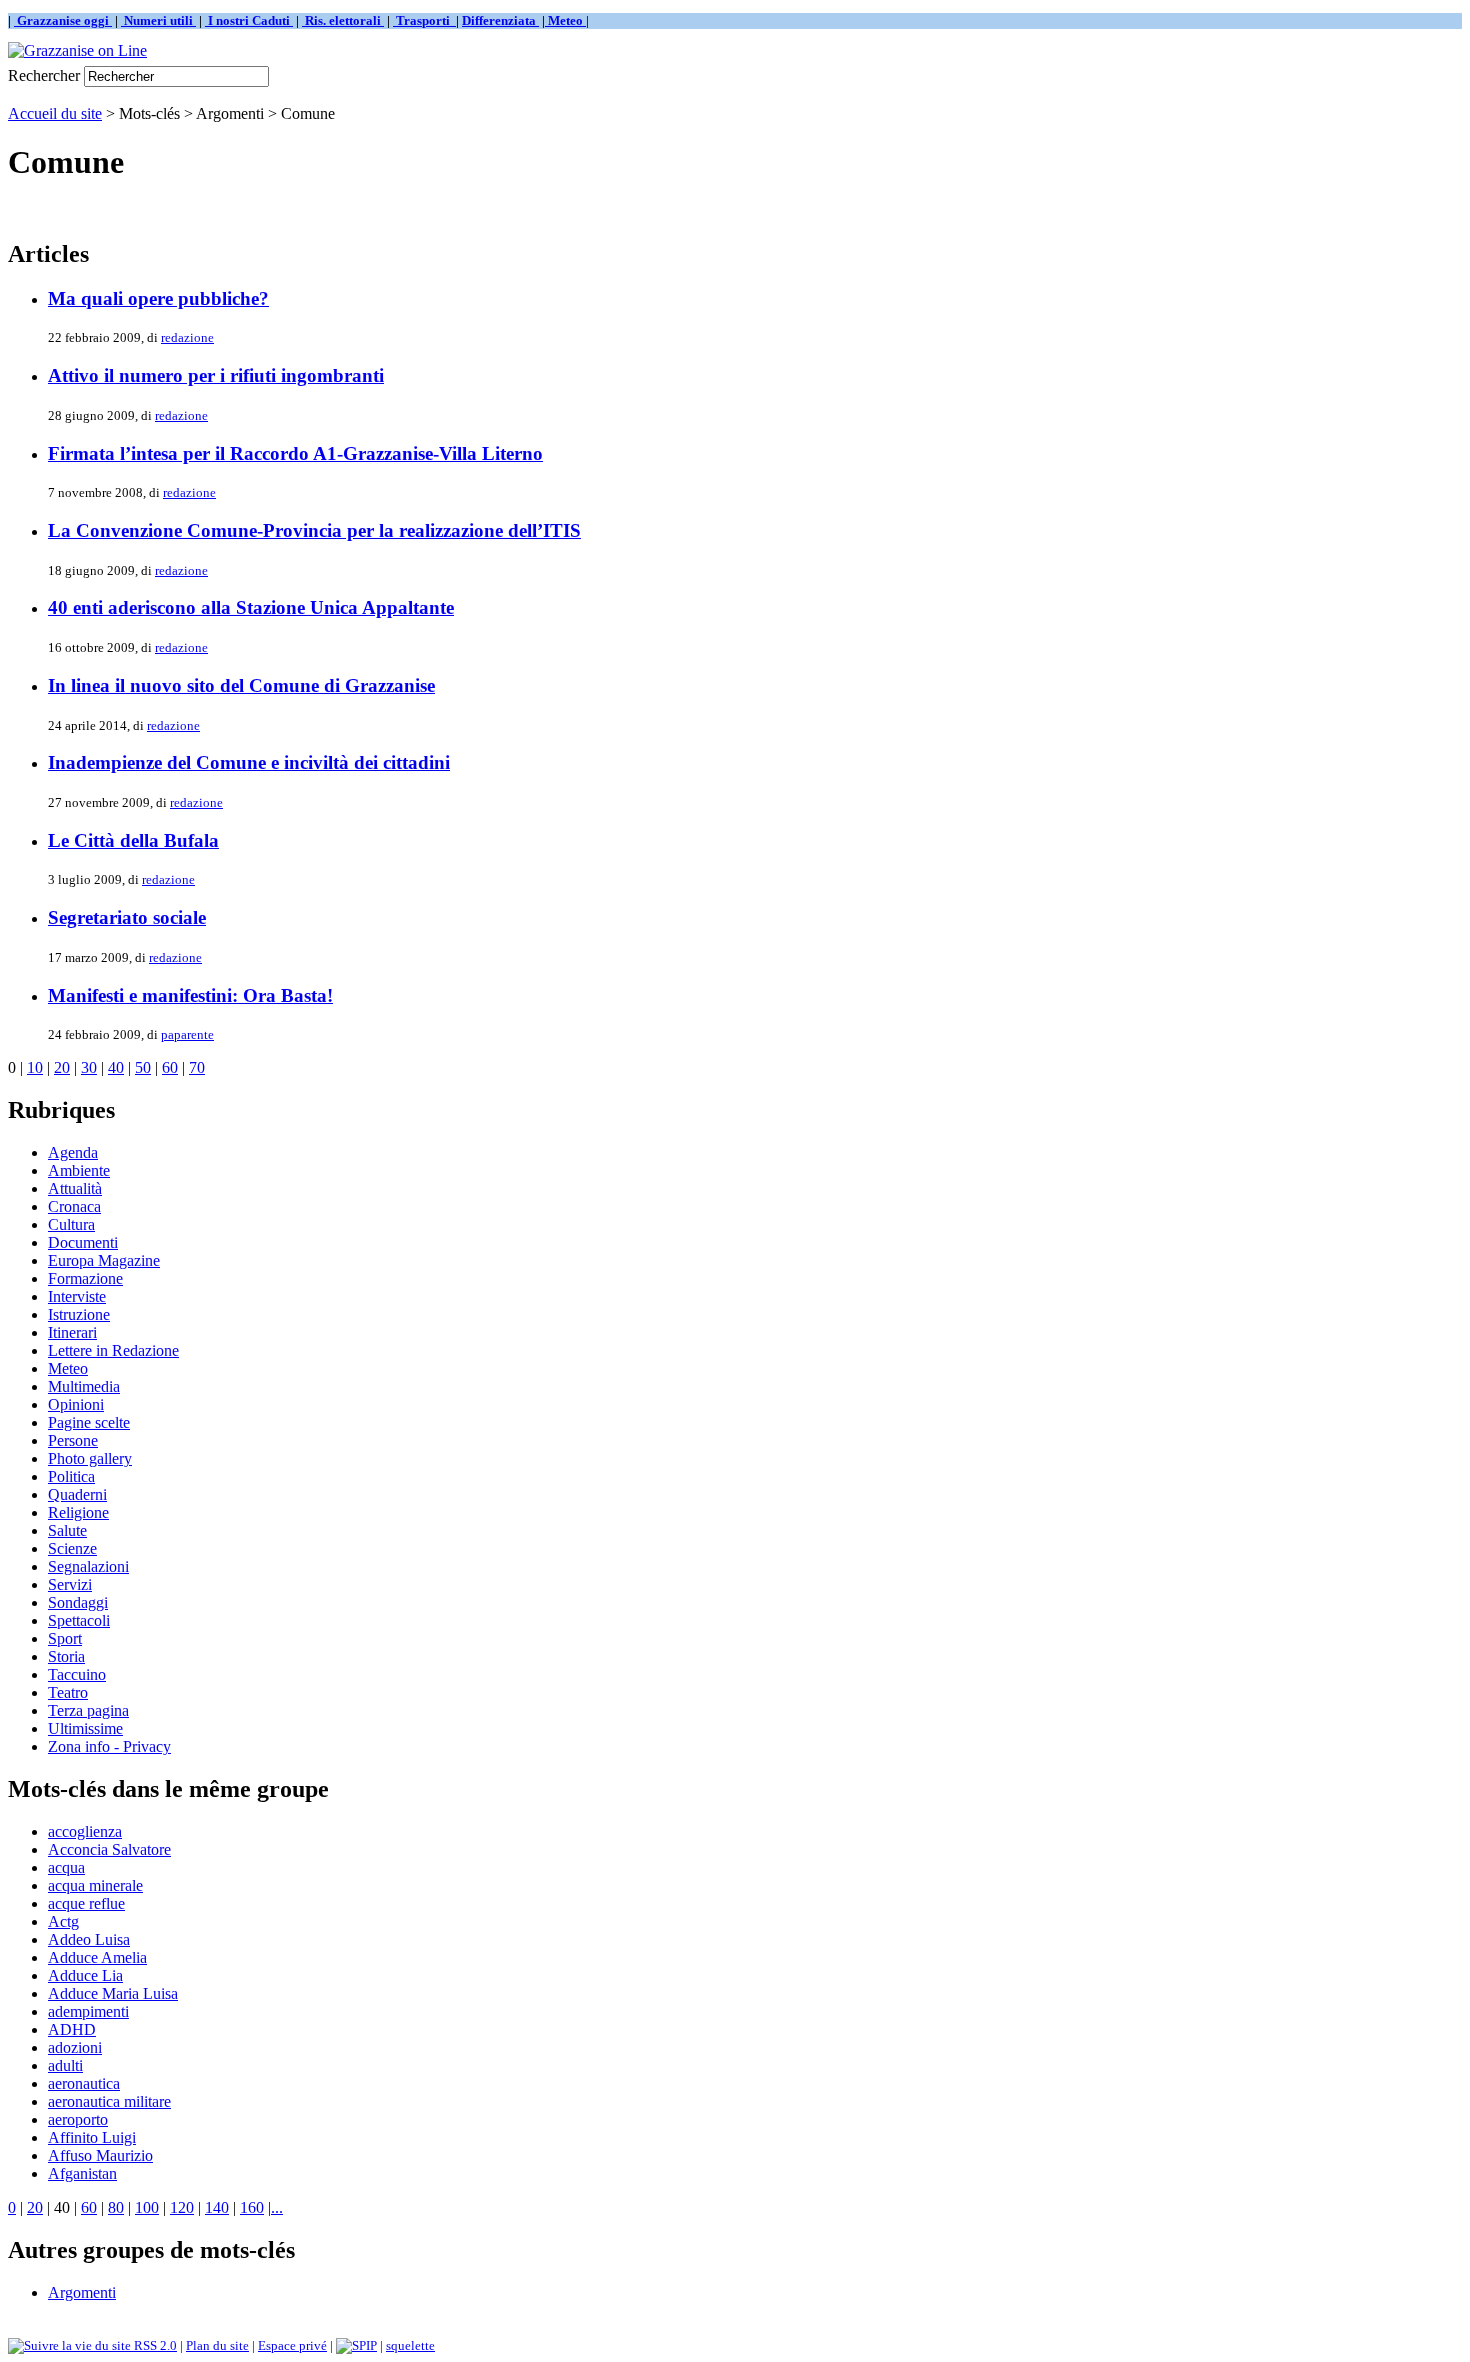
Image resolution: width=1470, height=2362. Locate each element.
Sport (65, 1638)
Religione (78, 1512)
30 (89, 1067)
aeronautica (84, 2083)
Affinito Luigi (92, 2137)
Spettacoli (79, 1620)
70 (197, 1067)
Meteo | (567, 20)
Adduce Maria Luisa (113, 1993)
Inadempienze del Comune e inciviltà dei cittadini (249, 762)
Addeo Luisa (89, 1939)
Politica (71, 1476)
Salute (67, 1530)
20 (62, 1067)
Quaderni (77, 1494)
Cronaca (74, 1206)
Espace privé (292, 2345)
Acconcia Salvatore (109, 1849)
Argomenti (82, 2292)
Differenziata (500, 20)
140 (217, 2207)
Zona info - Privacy (109, 1746)
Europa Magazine (104, 1260)
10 (35, 1067)
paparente (187, 1034)
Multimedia (84, 1386)
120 (182, 2207)
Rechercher (44, 75)
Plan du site (217, 2345)
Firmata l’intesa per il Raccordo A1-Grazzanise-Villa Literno (295, 453)
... (277, 2207)
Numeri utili (158, 20)
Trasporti (424, 20)
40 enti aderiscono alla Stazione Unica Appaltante (251, 607)
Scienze (72, 1548)
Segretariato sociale (127, 917)
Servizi (70, 1584)
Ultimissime (85, 1728)
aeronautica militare (109, 2101)
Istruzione (79, 1314)
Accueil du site (55, 113)
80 (116, 2207)
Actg (63, 1921)
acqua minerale (95, 1885)
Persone (73, 1440)
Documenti (83, 1242)
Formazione (85, 1278)
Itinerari (72, 1332)
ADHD (72, 2029)
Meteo (68, 1368)
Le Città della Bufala (133, 840)
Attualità (75, 1188)
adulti (65, 2065)
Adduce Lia (85, 1975)
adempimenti (88, 2011)
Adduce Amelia (97, 1957)
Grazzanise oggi (63, 20)
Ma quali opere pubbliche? (158, 298)
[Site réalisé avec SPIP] (356, 2345)
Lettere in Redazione (113, 1350)
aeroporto (78, 2119)
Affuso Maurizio (100, 2155)
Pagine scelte (89, 1422)
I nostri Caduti (249, 20)
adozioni (75, 2047)
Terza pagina (88, 1710)
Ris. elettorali (343, 20)
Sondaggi (78, 1602)
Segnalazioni (88, 1566)
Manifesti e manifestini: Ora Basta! (190, 995)
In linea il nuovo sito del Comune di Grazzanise (241, 685)
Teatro (68, 1692)
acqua (66, 1867)
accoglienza (85, 1831)
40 (116, 1067)
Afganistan (82, 2173)
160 (252, 2207)
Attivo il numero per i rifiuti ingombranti (216, 375)
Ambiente (79, 1170)
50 (143, 1067)
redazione (187, 337)
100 (147, 2207)
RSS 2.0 (154, 2345)
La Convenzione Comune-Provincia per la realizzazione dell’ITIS (314, 530)
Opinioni (76, 1404)
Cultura (71, 1224)
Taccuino (77, 1674)
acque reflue (86, 1903)
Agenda (73, 1152)
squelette (410, 2345)
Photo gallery (90, 1458)
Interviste (77, 1296)
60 (170, 1067)
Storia (66, 1656)
